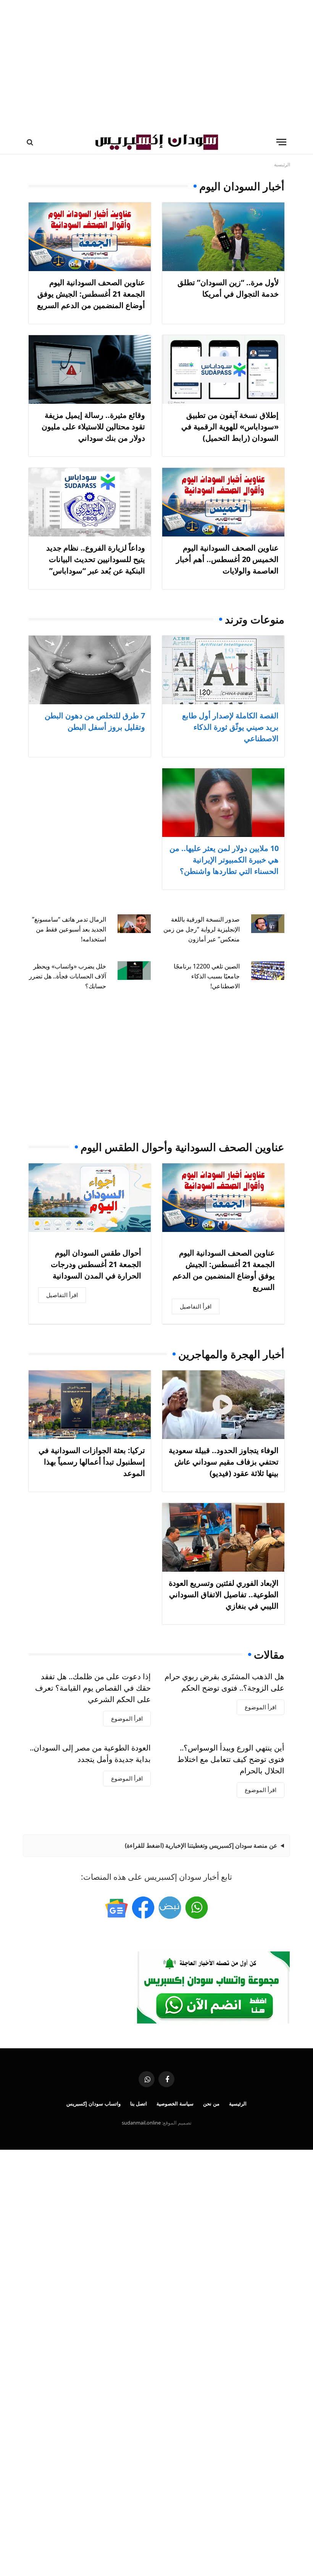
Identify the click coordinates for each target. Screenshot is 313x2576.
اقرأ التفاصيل (196, 1306)
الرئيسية (238, 2104)
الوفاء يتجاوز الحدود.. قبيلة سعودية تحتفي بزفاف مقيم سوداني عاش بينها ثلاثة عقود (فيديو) (224, 1462)
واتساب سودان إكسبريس (94, 2104)
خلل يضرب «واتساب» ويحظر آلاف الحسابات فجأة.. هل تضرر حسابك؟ (68, 976)
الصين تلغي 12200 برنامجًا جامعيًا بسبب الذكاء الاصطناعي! (207, 976)
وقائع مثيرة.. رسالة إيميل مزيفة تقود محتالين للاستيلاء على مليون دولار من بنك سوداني (93, 426)
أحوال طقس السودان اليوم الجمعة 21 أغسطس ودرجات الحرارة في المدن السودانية (96, 1264)
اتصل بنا (139, 2104)
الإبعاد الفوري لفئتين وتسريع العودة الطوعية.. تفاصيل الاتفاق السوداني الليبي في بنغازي (224, 1594)
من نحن (211, 2104)
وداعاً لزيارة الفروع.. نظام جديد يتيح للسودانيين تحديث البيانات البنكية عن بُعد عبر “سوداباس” (96, 559)
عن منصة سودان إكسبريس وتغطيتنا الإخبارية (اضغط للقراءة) (201, 1845)
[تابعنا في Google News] (116, 1908)
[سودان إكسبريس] (156, 142)
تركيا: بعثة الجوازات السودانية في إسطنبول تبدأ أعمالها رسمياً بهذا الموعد (92, 1462)
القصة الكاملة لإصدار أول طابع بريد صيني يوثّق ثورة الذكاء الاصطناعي (230, 727)
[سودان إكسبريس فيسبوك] (143, 1908)
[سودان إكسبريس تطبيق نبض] (170, 1908)
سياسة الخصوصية (175, 2104)
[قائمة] (281, 142)
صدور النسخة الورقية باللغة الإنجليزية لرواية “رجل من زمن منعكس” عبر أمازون (202, 929)
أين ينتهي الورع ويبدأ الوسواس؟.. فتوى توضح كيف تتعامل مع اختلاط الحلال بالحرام (231, 1759)
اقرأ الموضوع (261, 1707)
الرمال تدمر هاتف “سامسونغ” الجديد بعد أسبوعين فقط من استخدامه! (69, 929)
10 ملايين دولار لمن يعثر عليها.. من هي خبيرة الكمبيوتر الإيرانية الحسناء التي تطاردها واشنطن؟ (224, 860)
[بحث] (31, 142)
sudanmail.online (141, 2123)
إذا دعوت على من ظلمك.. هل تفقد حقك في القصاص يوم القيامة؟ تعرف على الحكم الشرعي (93, 1688)
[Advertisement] (156, 65)
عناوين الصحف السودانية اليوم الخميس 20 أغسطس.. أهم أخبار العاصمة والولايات (227, 559)
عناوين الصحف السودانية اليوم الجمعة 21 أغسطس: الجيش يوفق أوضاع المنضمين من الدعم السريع (91, 294)
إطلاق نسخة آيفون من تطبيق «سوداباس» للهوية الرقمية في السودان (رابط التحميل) (230, 426)
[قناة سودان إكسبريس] (197, 1908)
